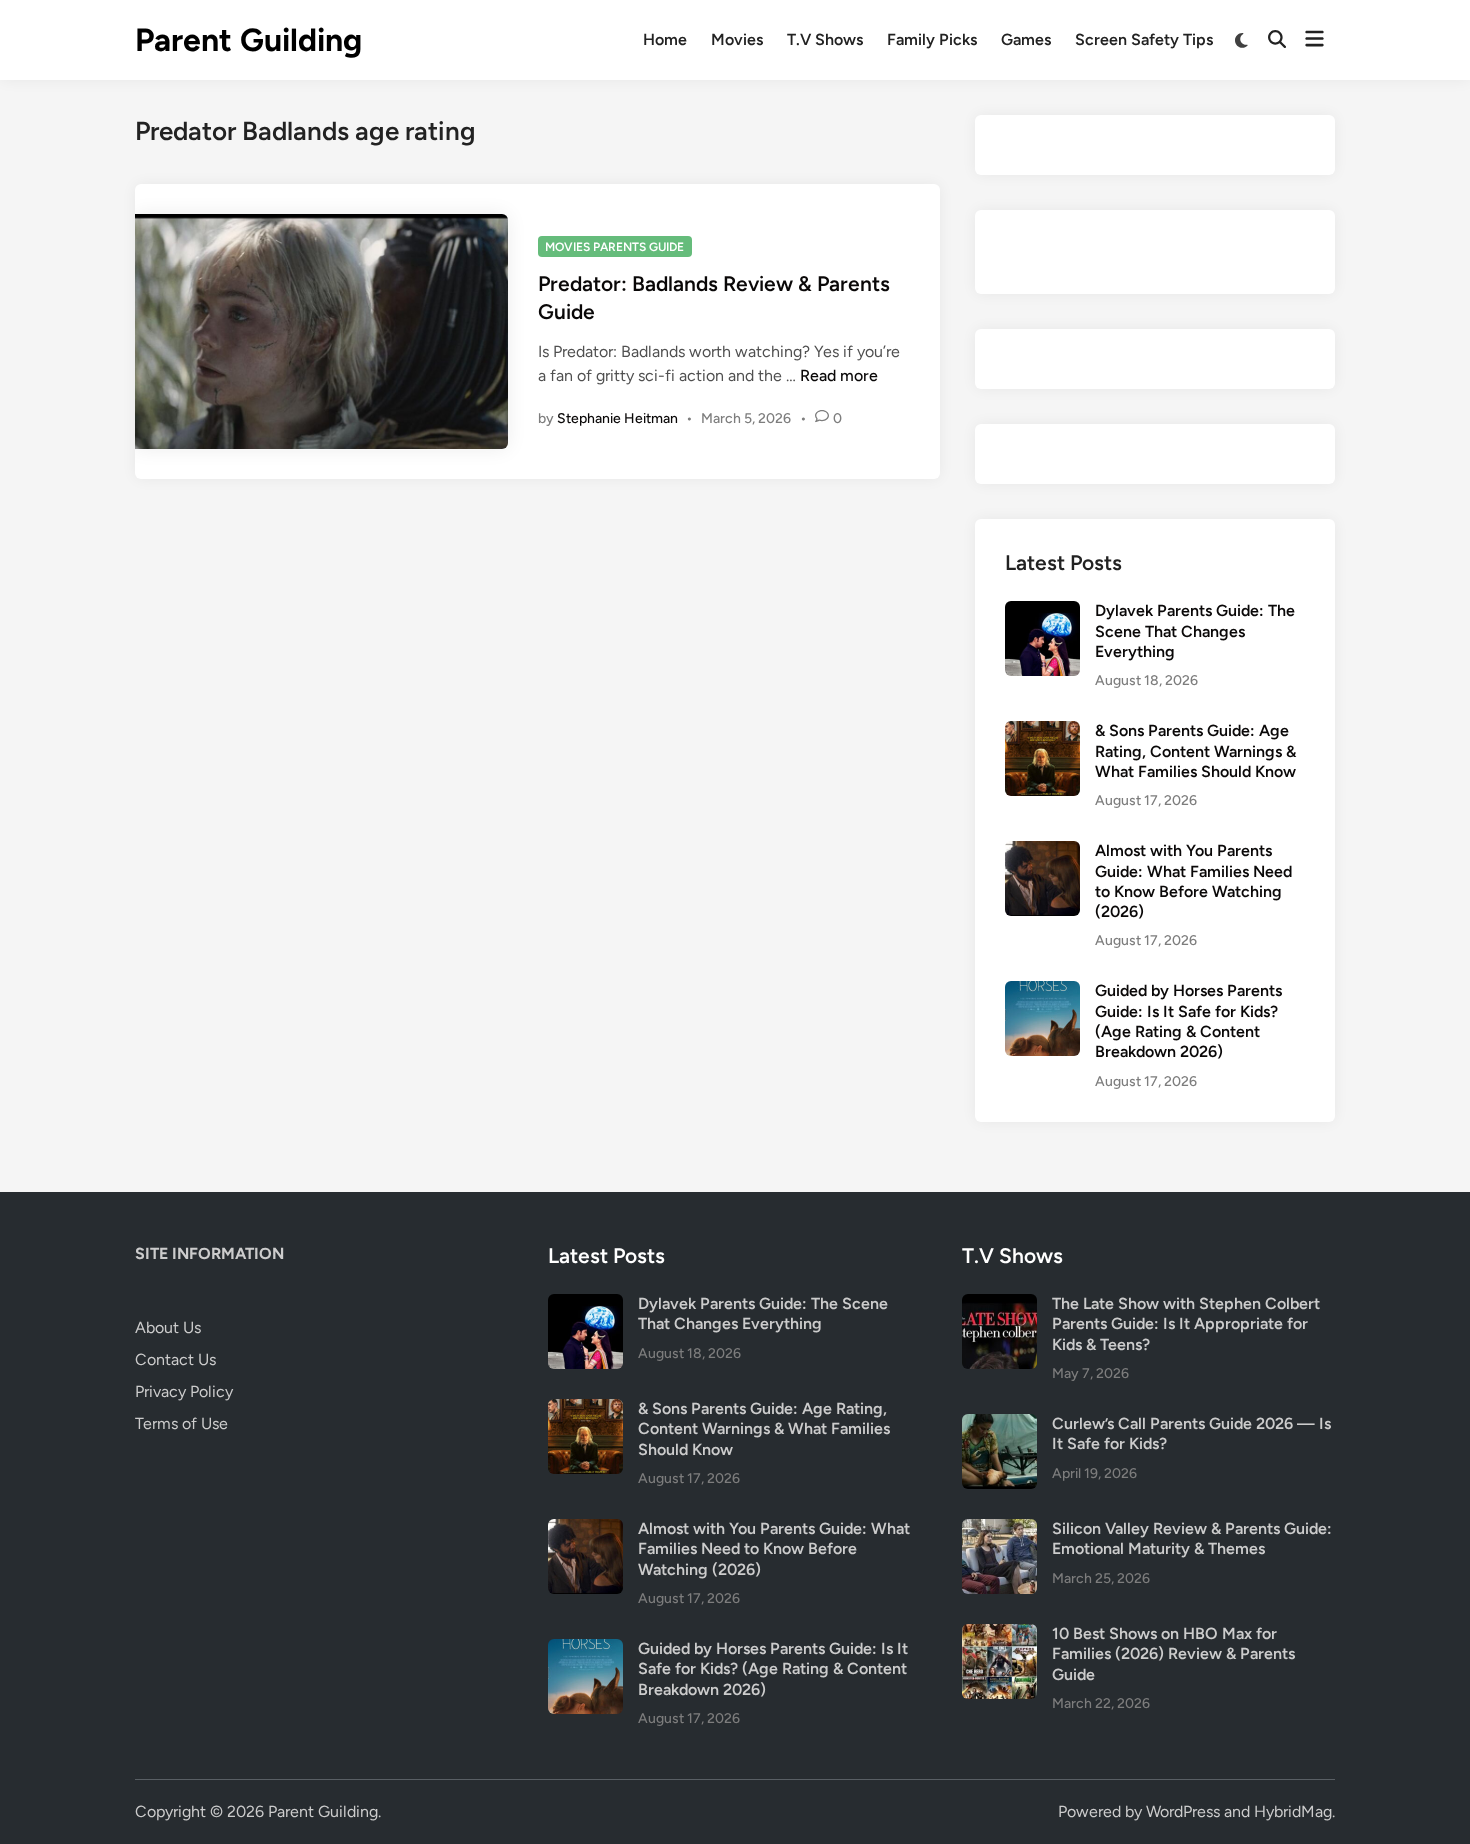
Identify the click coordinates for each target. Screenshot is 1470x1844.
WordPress (1183, 1811)
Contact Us (175, 1359)
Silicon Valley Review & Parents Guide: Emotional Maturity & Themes (1192, 1538)
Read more (839, 375)
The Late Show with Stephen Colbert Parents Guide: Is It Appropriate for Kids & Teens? (1186, 1324)
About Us (168, 1327)
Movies (737, 39)
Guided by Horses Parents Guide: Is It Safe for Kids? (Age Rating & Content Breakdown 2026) (1188, 1021)
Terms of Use (181, 1423)
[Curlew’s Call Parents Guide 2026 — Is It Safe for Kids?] (999, 1425)
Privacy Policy (184, 1391)
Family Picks (932, 39)
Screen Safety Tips (1144, 39)
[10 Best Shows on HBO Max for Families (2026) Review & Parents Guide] (999, 1635)
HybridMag (1293, 1811)
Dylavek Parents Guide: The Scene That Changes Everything (1195, 631)
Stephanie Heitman (617, 418)
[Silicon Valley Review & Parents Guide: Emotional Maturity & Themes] (999, 1530)
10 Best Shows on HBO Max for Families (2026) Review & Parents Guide (1173, 1654)
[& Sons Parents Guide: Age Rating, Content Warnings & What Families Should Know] (1042, 732)
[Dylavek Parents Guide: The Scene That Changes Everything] (1042, 612)
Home (665, 39)
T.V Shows (825, 39)
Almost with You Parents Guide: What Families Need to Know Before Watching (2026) (1193, 881)
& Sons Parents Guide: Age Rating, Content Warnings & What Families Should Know (1195, 751)
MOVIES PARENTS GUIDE (614, 247)
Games (1026, 39)
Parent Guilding (248, 40)
